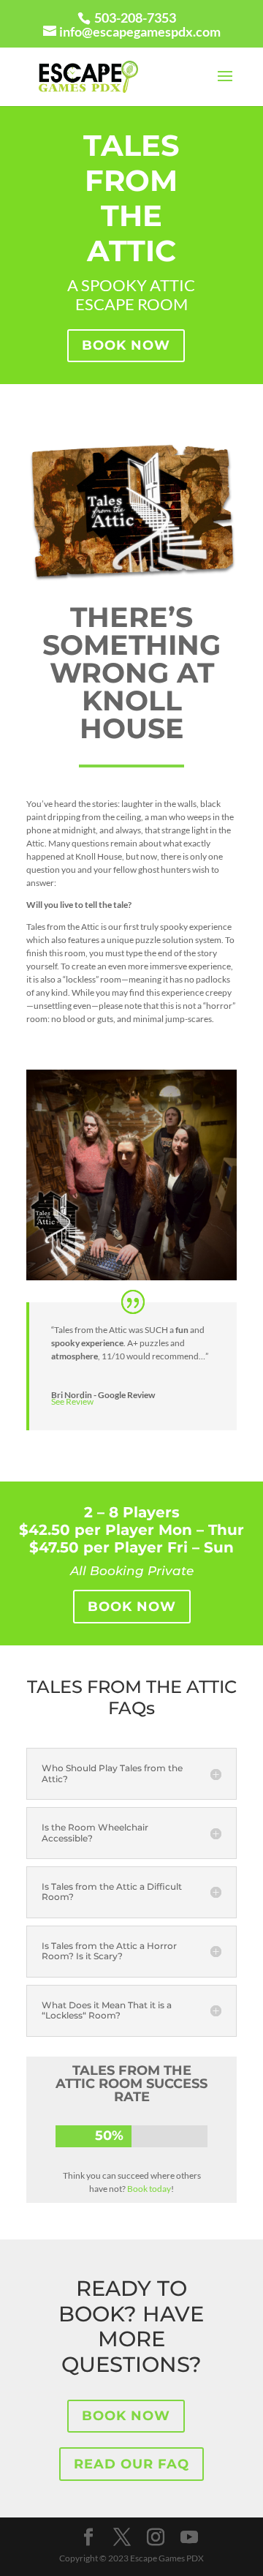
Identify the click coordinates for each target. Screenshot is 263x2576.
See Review (72, 1401)
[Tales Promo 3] (131, 1277)
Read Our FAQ (131, 2464)
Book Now (132, 1607)
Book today (149, 2189)
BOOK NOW (126, 345)
